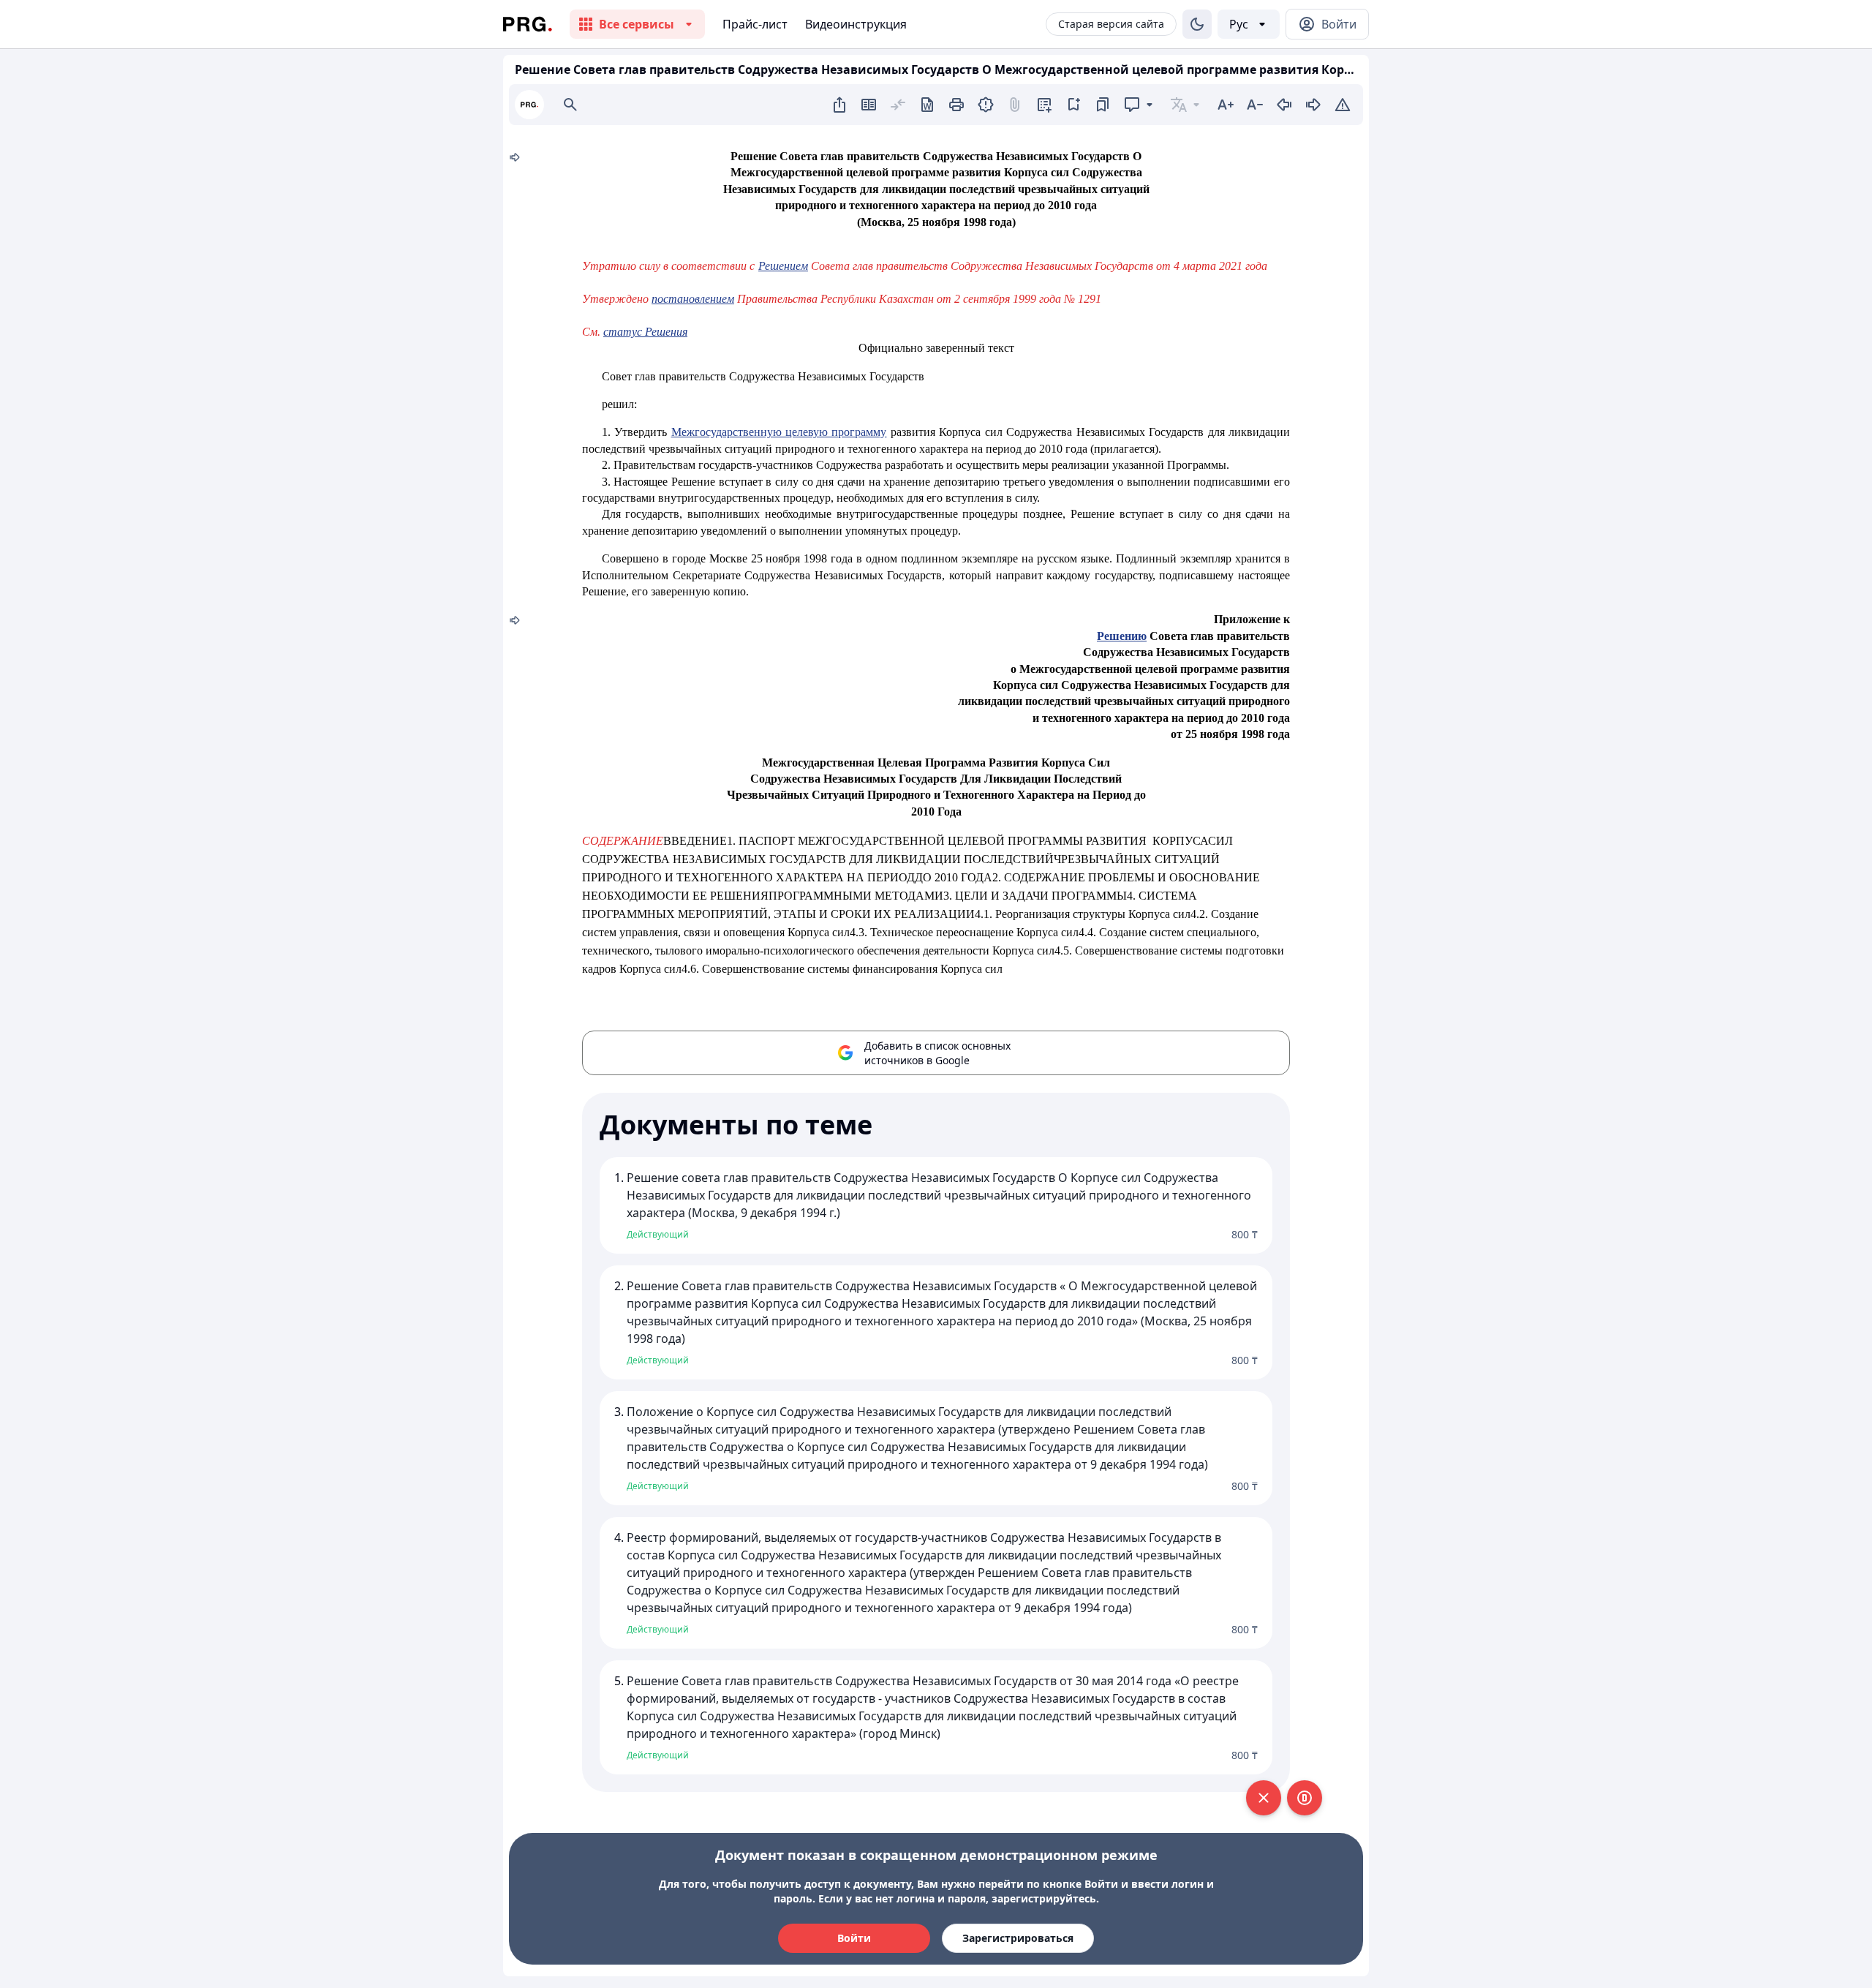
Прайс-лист (755, 24)
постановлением (693, 299)
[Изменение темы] (1197, 24)
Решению (1122, 636)
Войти (854, 1938)
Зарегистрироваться (1018, 1938)
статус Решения (645, 332)
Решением (783, 266)
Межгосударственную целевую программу (779, 432)
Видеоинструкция (856, 24)
